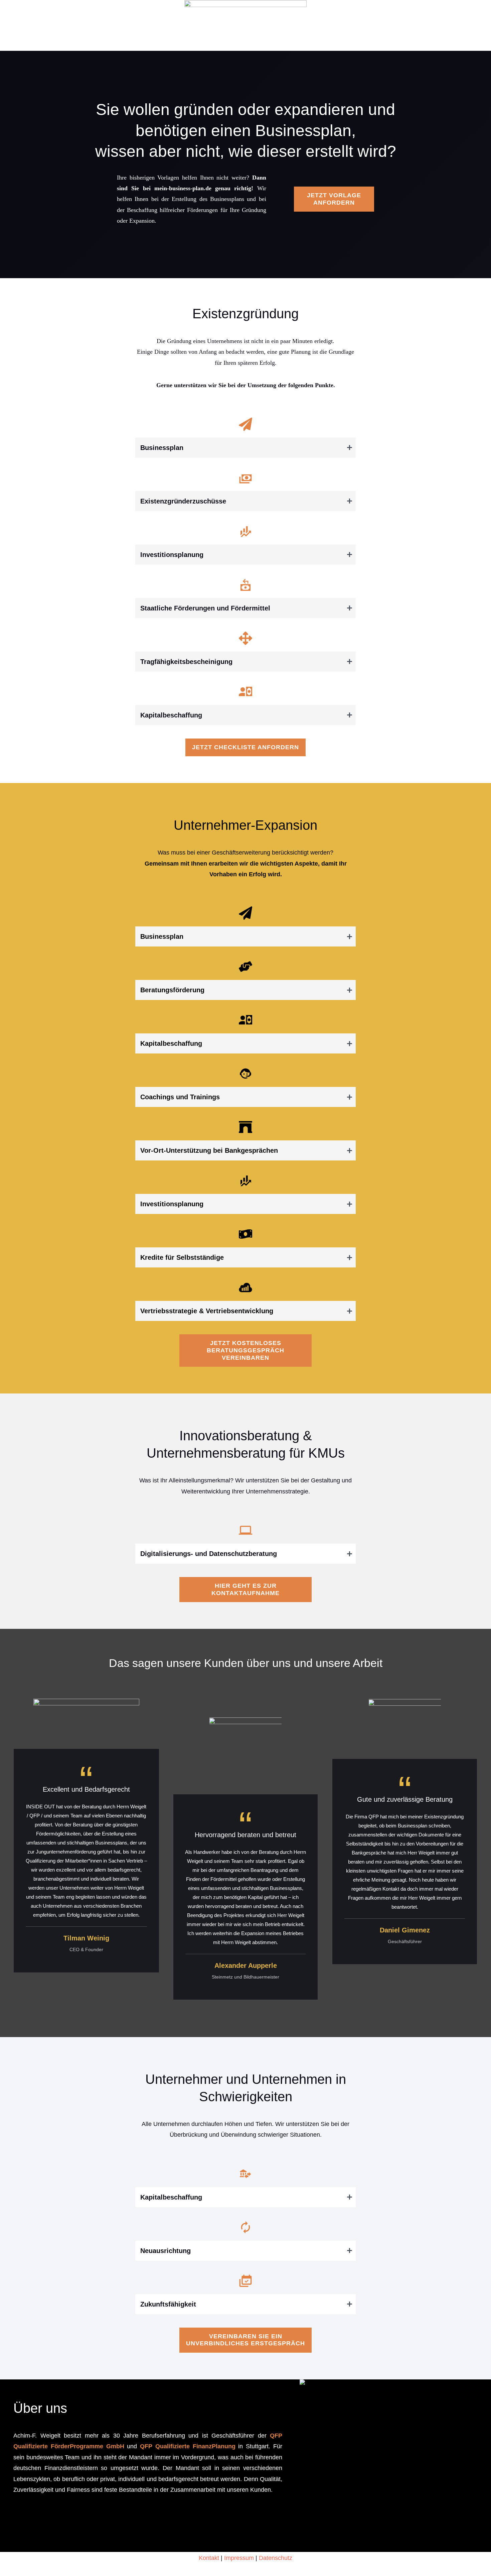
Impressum (239, 2558)
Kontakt (209, 2558)
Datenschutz (276, 2558)
